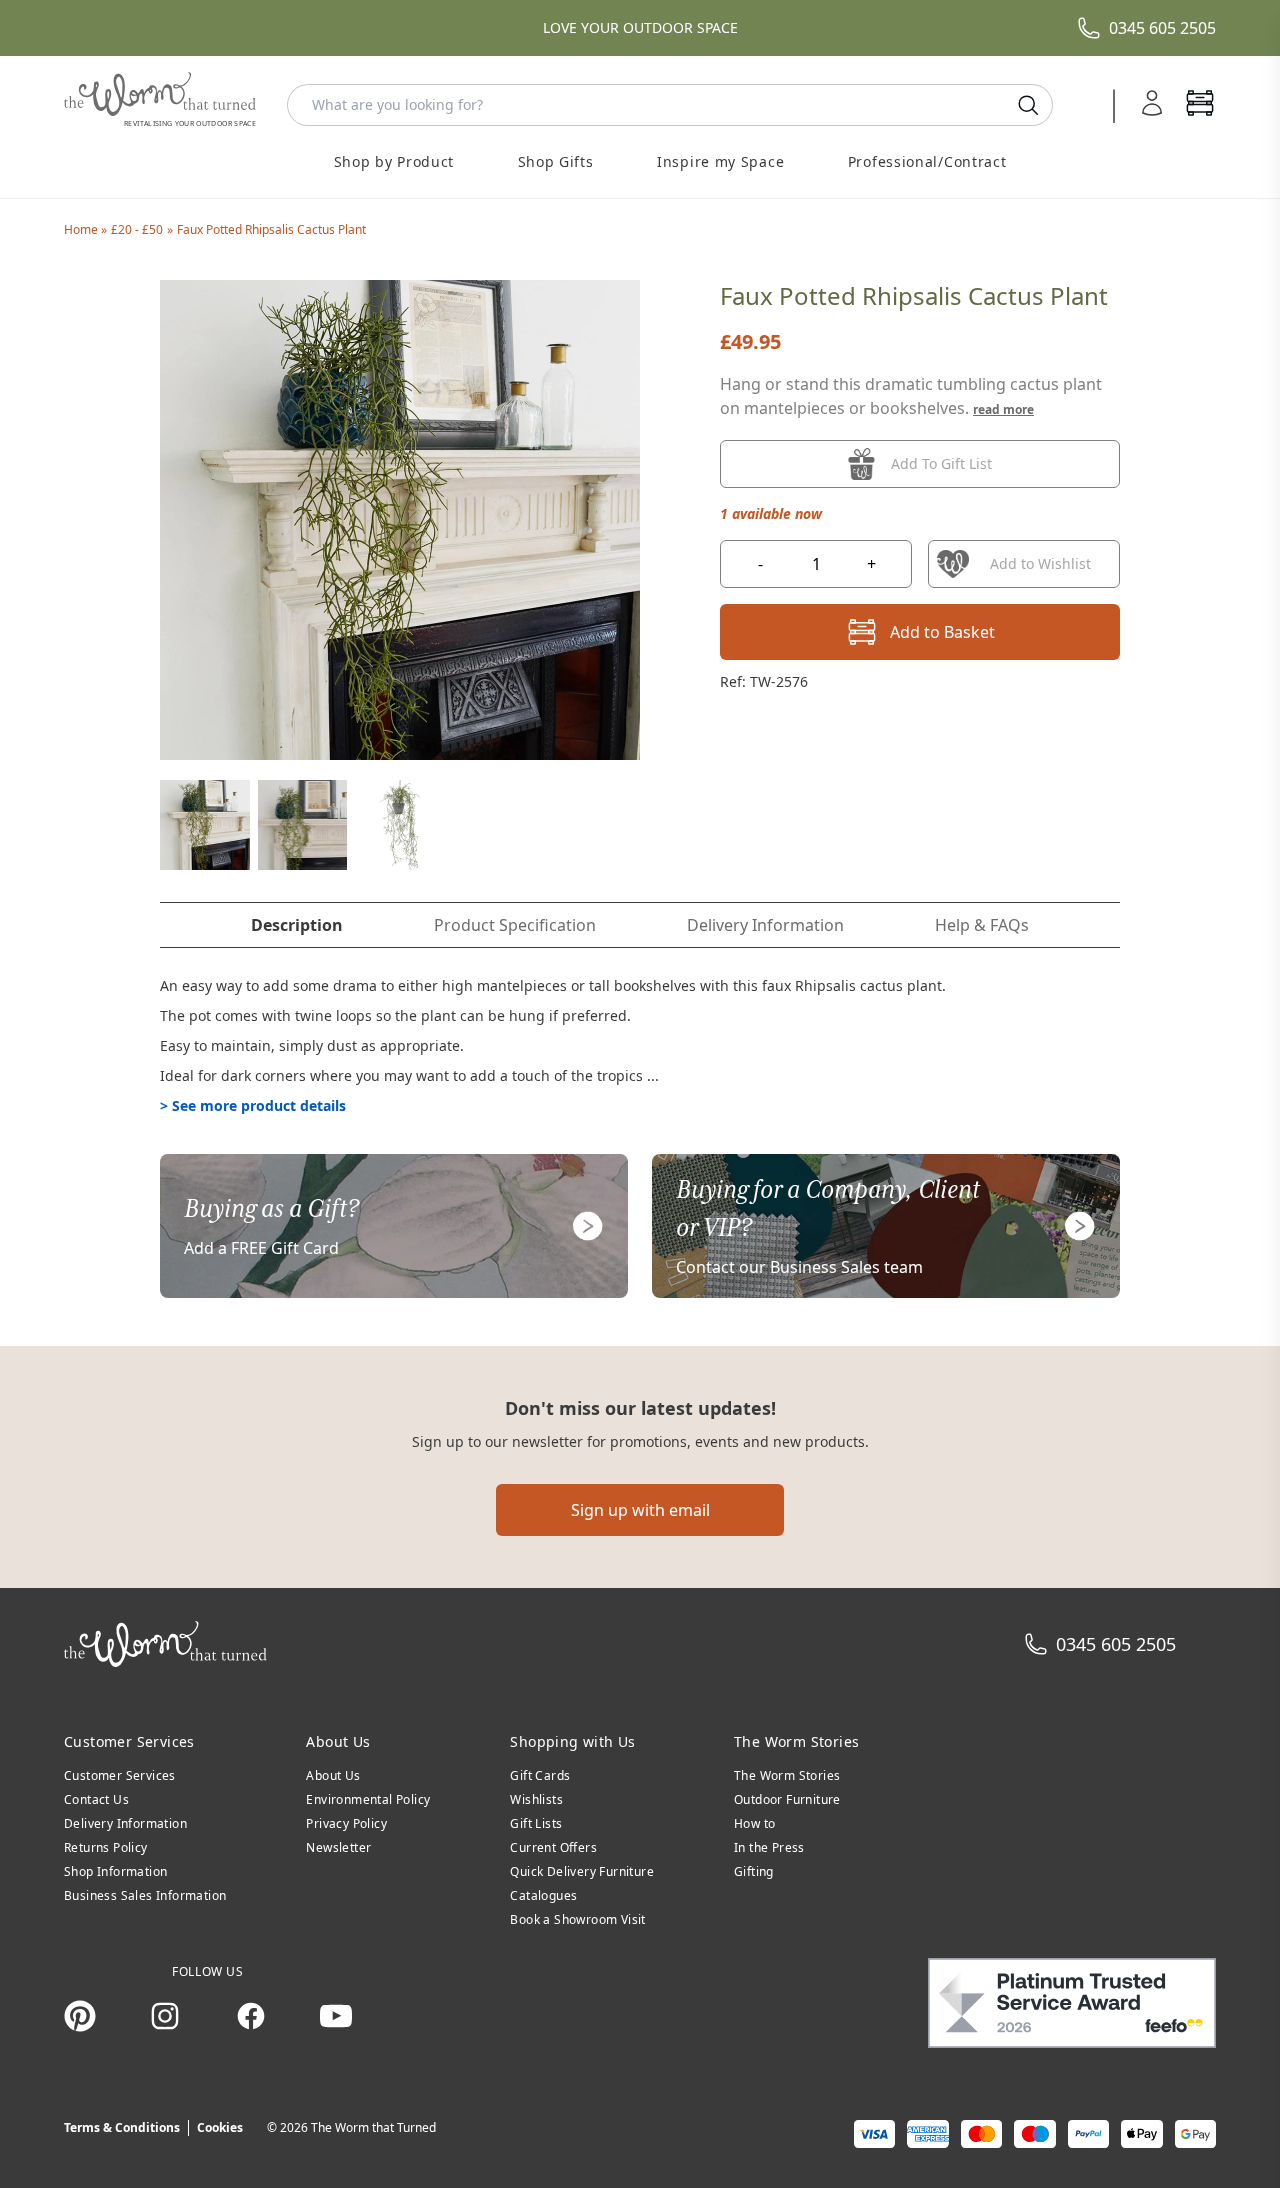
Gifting (754, 1871)
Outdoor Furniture (787, 1799)
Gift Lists (536, 1823)
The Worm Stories (787, 1775)
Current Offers (553, 1847)
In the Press (769, 1847)
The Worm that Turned (373, 2127)
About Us (333, 1775)
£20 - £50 (137, 229)
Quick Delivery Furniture (582, 1871)
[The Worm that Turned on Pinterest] (80, 2016)
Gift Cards (540, 1775)
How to (754, 1823)
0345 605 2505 (1162, 28)
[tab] (297, 925)
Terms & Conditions (122, 2127)
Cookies (220, 2127)
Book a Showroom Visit (577, 1919)
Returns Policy (106, 1847)
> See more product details (253, 1105)
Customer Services (120, 1775)
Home (82, 229)
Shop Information (115, 1871)
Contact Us (96, 1799)
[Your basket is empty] (1200, 105)
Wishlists (536, 1799)
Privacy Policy (346, 1823)
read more (1003, 409)
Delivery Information (125, 1823)
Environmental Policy (368, 1799)
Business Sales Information (145, 1895)
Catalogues (543, 1895)
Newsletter (338, 1847)
